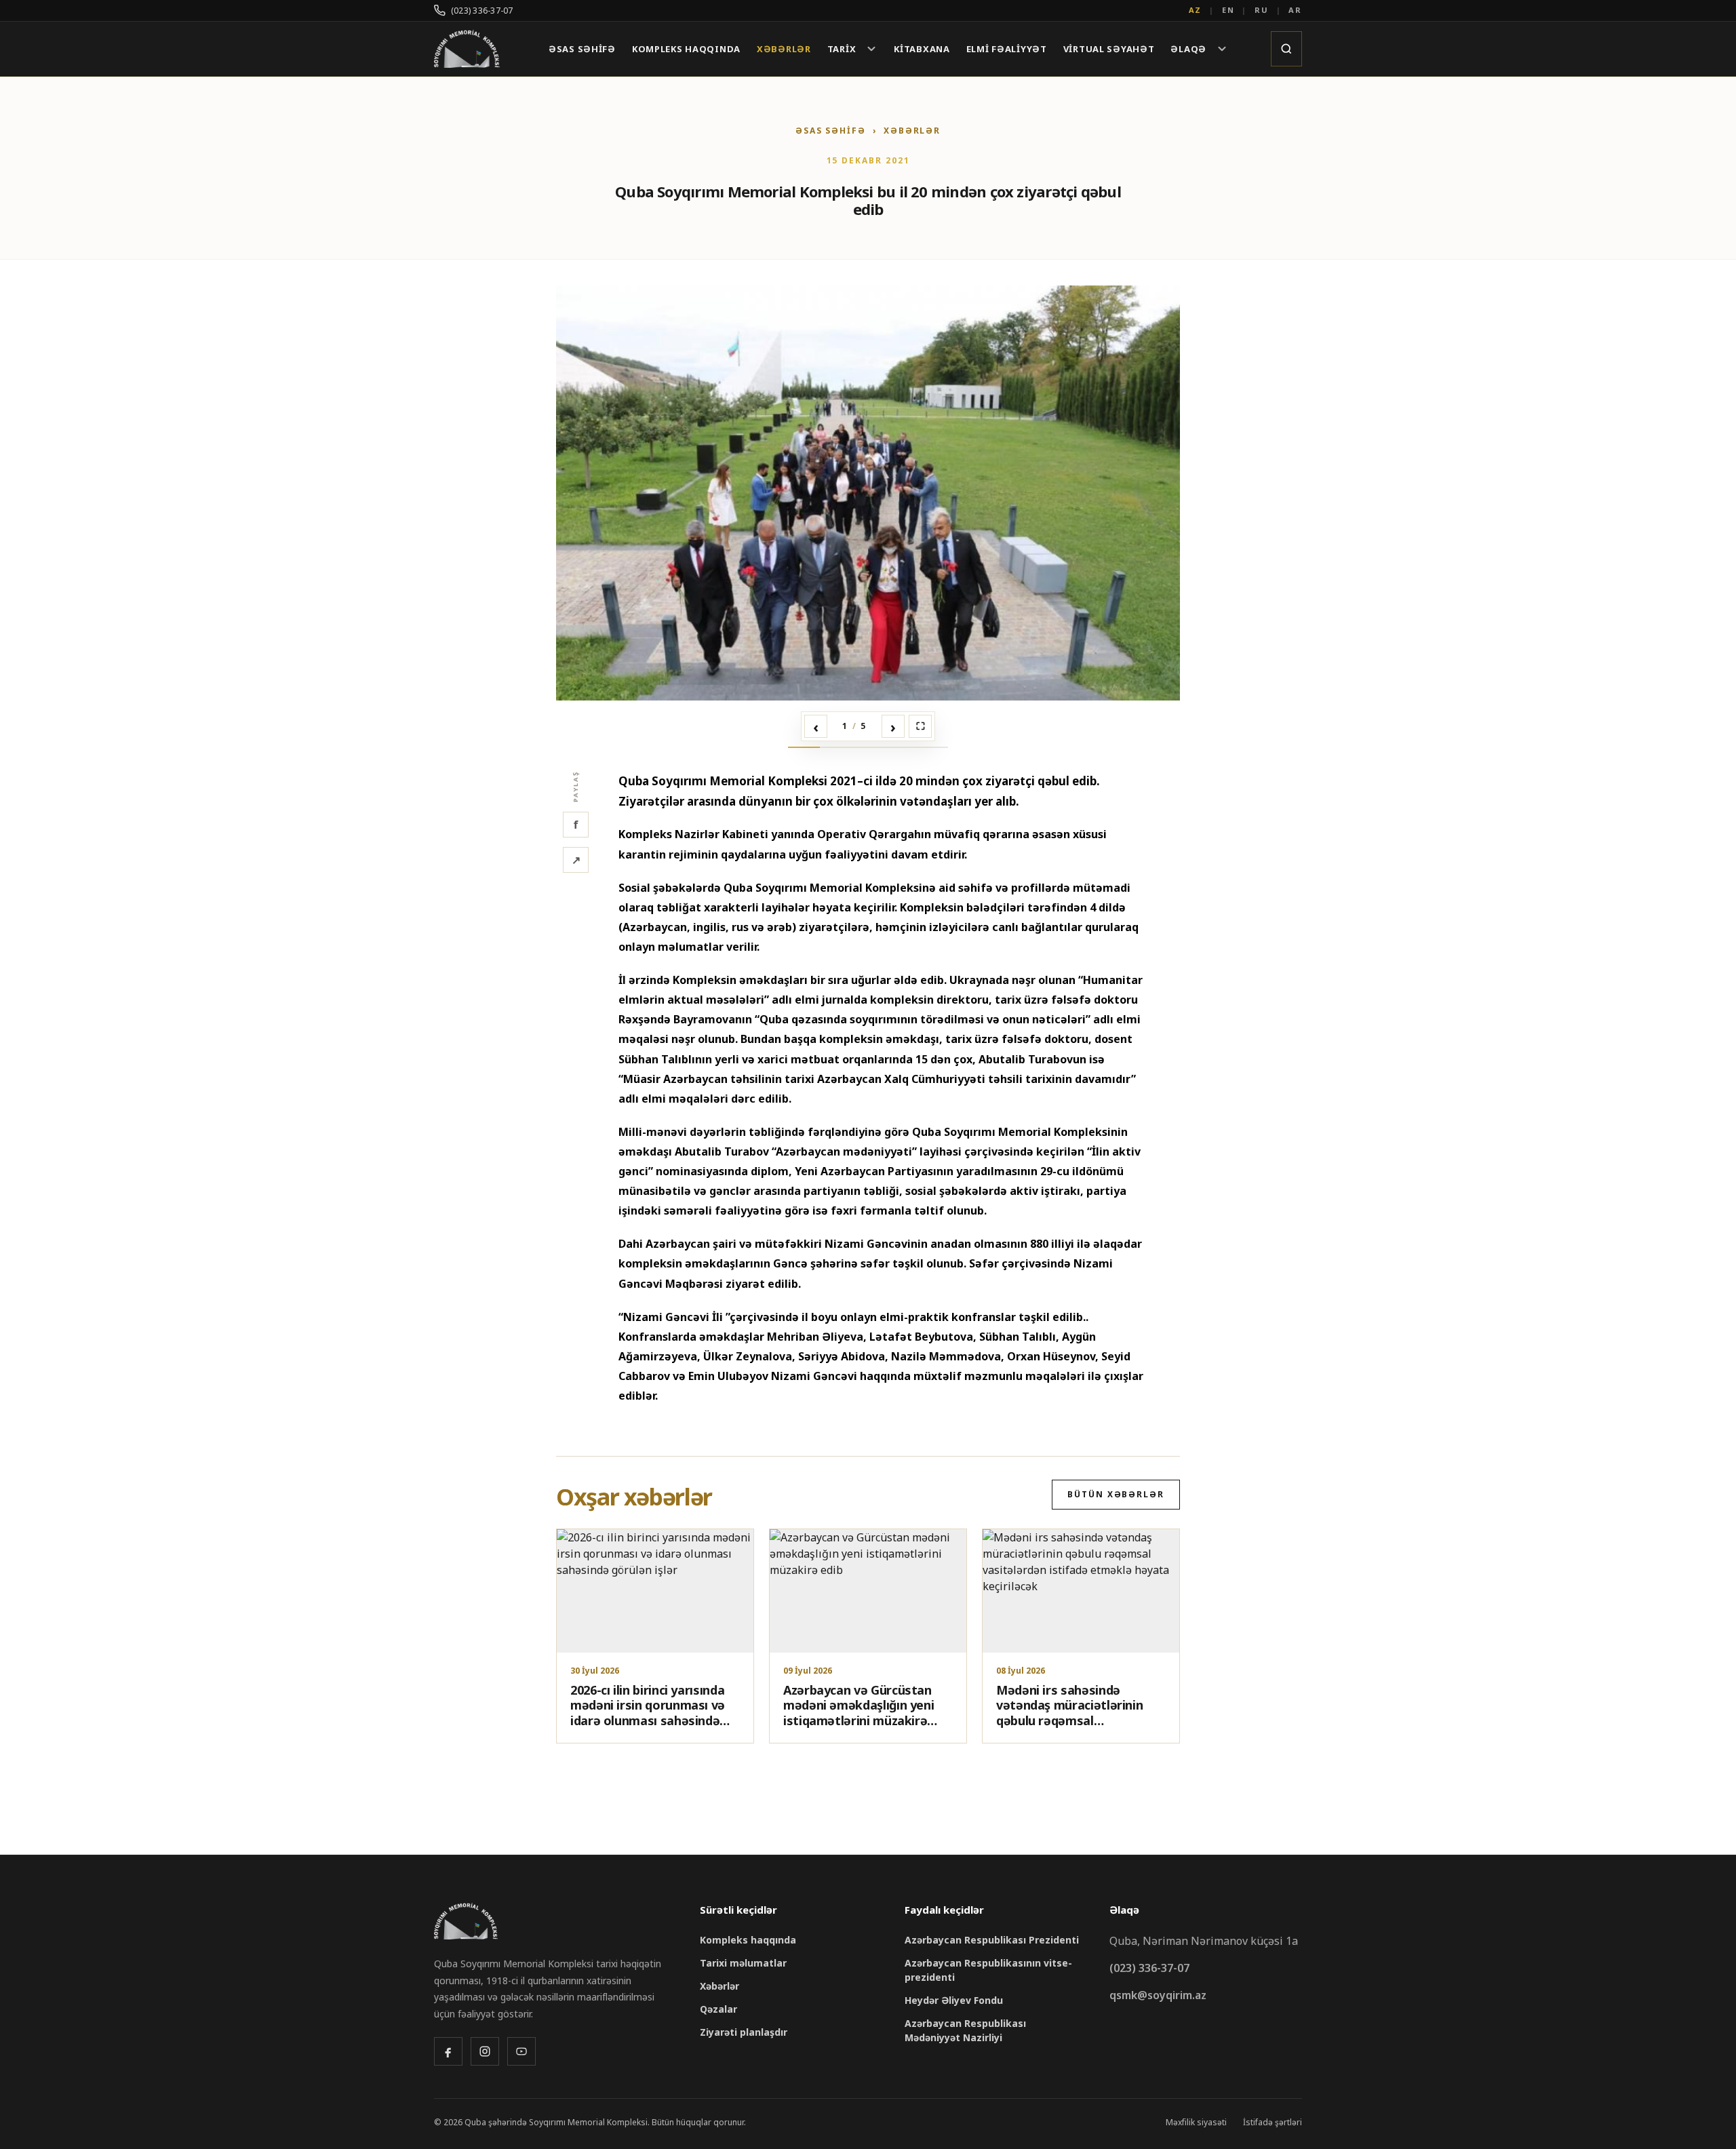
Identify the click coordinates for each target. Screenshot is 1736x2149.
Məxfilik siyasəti (1196, 2122)
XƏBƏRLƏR (912, 131)
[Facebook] (448, 2051)
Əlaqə (1188, 49)
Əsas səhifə (582, 49)
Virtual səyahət (1109, 49)
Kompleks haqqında (686, 49)
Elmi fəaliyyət (1007, 49)
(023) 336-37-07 (482, 11)
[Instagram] (485, 2051)
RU (1262, 10)
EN (1228, 10)
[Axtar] (1286, 49)
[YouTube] (521, 2051)
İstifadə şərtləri (1273, 2122)
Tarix (842, 49)
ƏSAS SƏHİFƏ (831, 131)
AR (1295, 10)
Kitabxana (922, 49)
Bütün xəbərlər (1116, 1494)
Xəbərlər (784, 49)
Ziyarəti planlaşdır (744, 2032)
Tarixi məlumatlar (743, 1963)
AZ (1196, 10)
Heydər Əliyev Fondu (954, 2000)
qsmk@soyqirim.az (1158, 1995)
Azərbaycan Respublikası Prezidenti (992, 1940)
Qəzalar (718, 2009)
